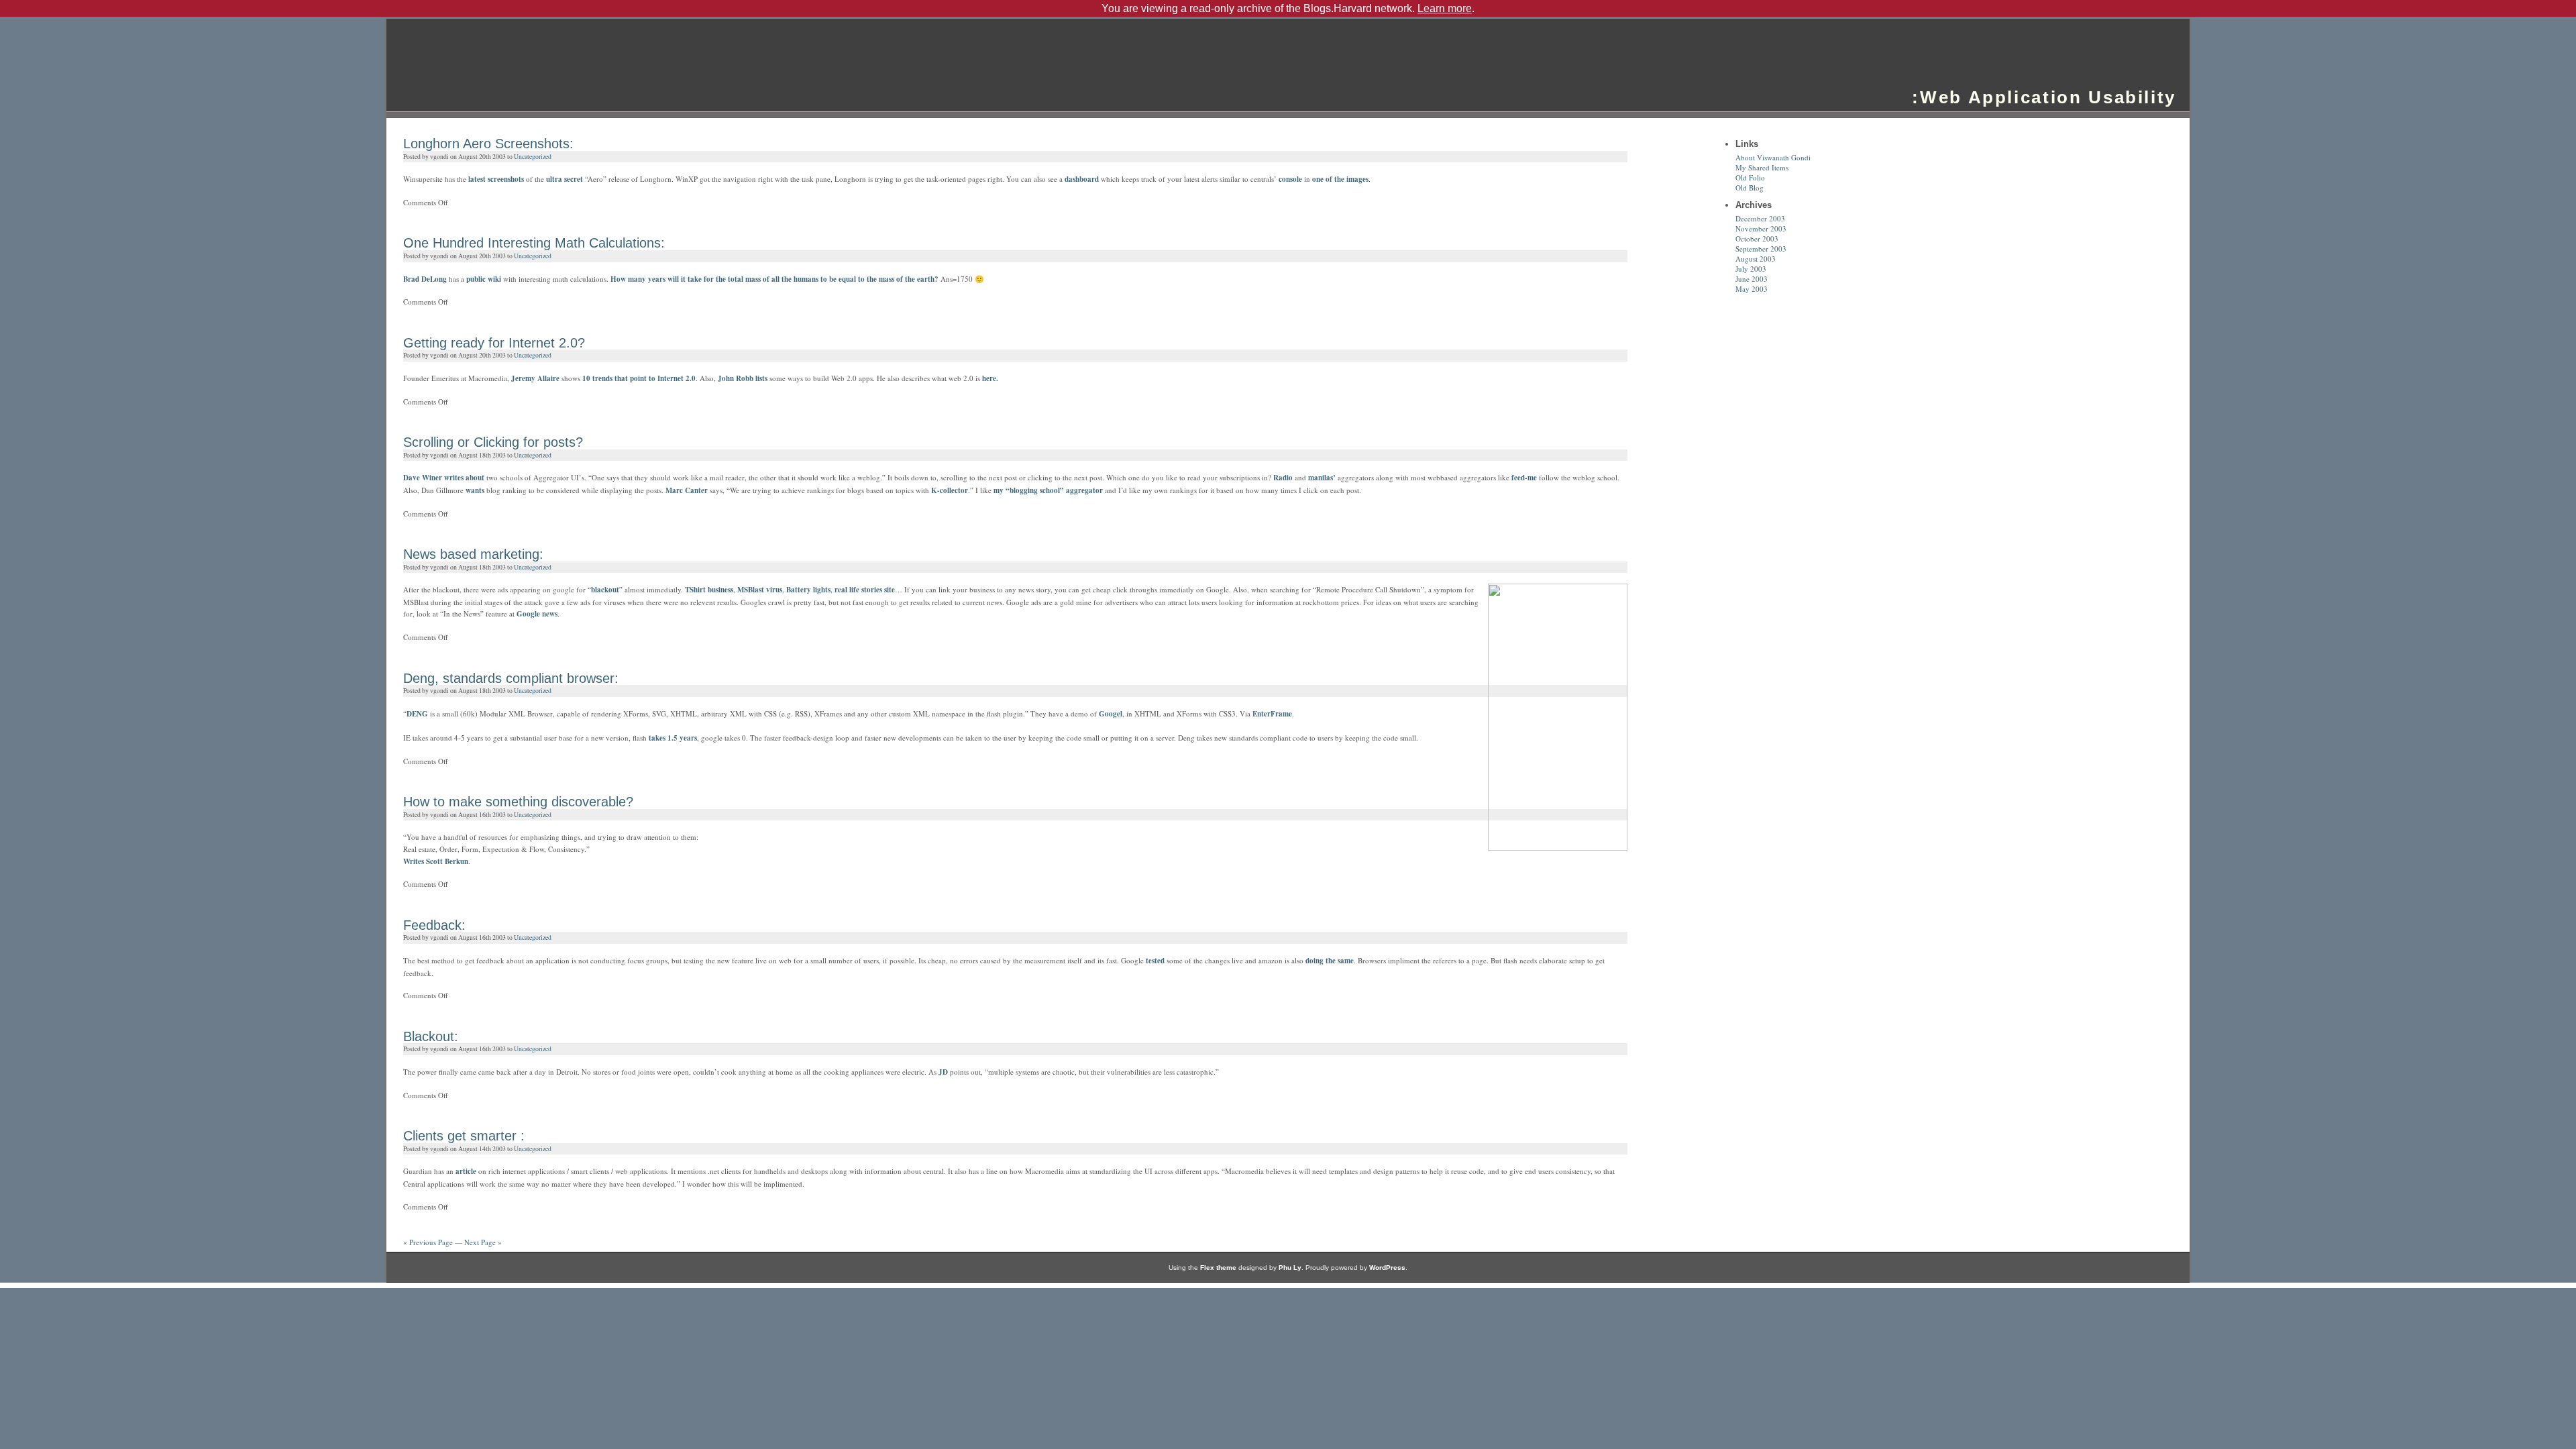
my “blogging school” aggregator (1048, 490)
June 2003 (1752, 279)
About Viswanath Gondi (1773, 157)
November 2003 (1761, 228)
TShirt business (709, 590)
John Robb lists (744, 378)
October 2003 (1757, 238)
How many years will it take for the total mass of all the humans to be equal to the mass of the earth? (774, 279)
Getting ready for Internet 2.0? (494, 343)
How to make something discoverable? (518, 802)
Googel (1111, 714)
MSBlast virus (760, 590)
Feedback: (434, 925)
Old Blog (1750, 187)
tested (1155, 961)
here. (990, 378)
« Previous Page (428, 1242)
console (1290, 179)
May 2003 (1752, 289)
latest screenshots (497, 179)
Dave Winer (423, 478)
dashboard (1082, 179)
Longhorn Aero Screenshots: (488, 144)
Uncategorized (533, 157)
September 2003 (1761, 249)
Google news (537, 614)
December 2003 (1760, 218)
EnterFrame (1272, 714)
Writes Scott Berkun (436, 861)
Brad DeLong (425, 279)
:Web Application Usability (2044, 97)
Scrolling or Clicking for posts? (493, 442)
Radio (1283, 478)
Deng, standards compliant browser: (511, 678)
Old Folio (1750, 177)
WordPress (1387, 1268)
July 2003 (1751, 269)
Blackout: (431, 1036)
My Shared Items (1762, 167)
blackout (605, 590)
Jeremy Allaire (535, 378)
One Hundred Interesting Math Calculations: (534, 243)
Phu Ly (1290, 1268)
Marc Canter (688, 490)
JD (943, 1072)
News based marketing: (473, 554)
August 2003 (1756, 259)
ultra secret (566, 179)
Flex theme (1218, 1268)
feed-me (1524, 478)
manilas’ (1322, 478)
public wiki (485, 279)
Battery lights (808, 590)
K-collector (950, 490)
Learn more (1445, 8)
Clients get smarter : (464, 1136)
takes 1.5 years (673, 738)
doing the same (1330, 961)
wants (475, 490)
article (466, 1171)
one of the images (1340, 179)
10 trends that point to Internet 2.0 (639, 378)
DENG (417, 714)
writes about (464, 478)
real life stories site (865, 590)
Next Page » (483, 1242)
